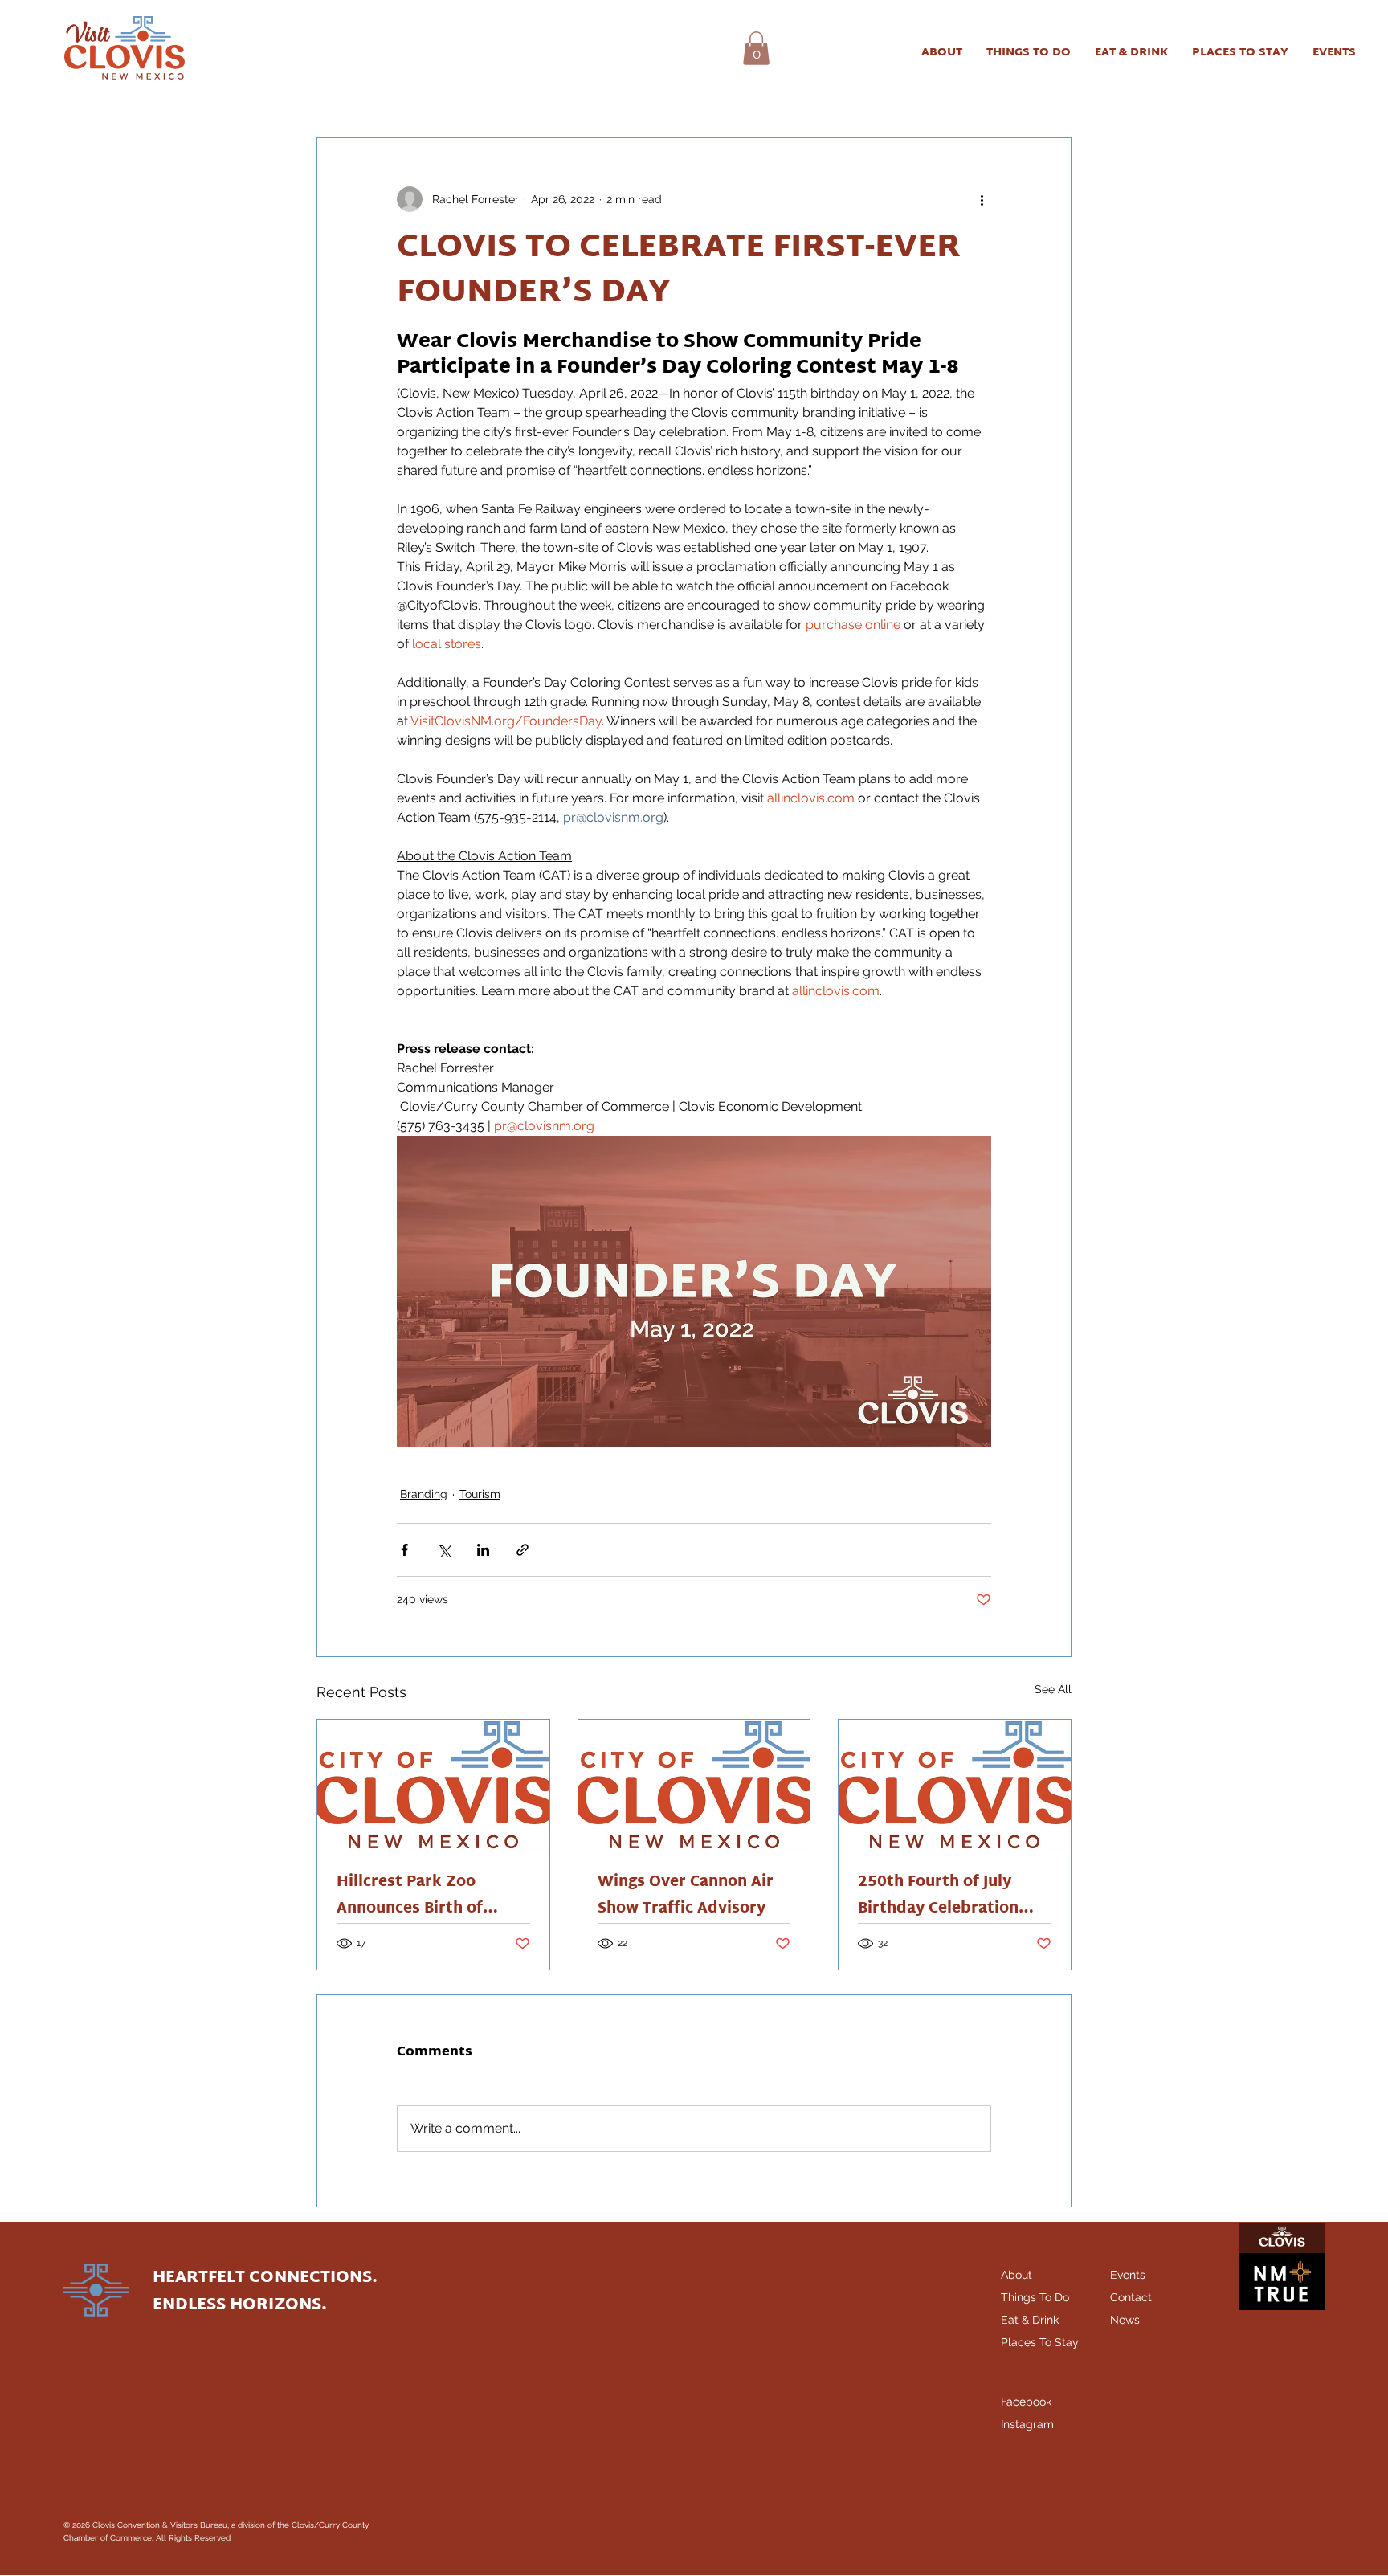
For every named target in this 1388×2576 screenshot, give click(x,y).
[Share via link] (523, 1550)
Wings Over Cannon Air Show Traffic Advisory (686, 1896)
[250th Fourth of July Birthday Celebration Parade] (955, 1785)
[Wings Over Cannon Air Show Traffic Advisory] (694, 1785)
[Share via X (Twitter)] (444, 1550)
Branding (424, 1494)
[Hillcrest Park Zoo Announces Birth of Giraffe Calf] (433, 1785)
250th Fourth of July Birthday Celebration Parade (938, 1896)
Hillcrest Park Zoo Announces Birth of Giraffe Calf (410, 1896)
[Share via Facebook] (404, 1550)
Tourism (480, 1494)
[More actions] (982, 199)
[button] (756, 48)
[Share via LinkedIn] (483, 1550)
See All (1053, 1689)
